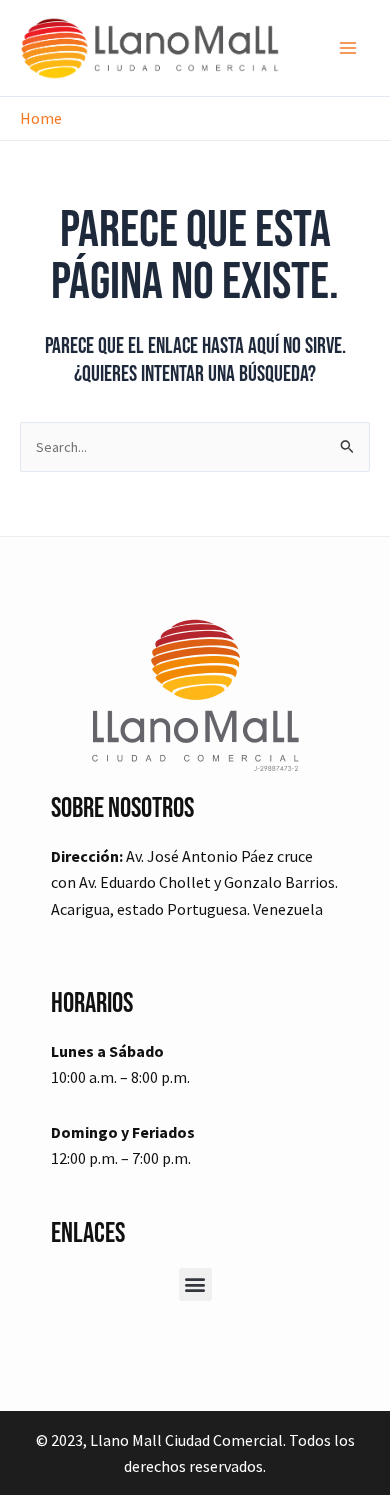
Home (41, 118)
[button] (195, 1284)
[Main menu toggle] (348, 48)
